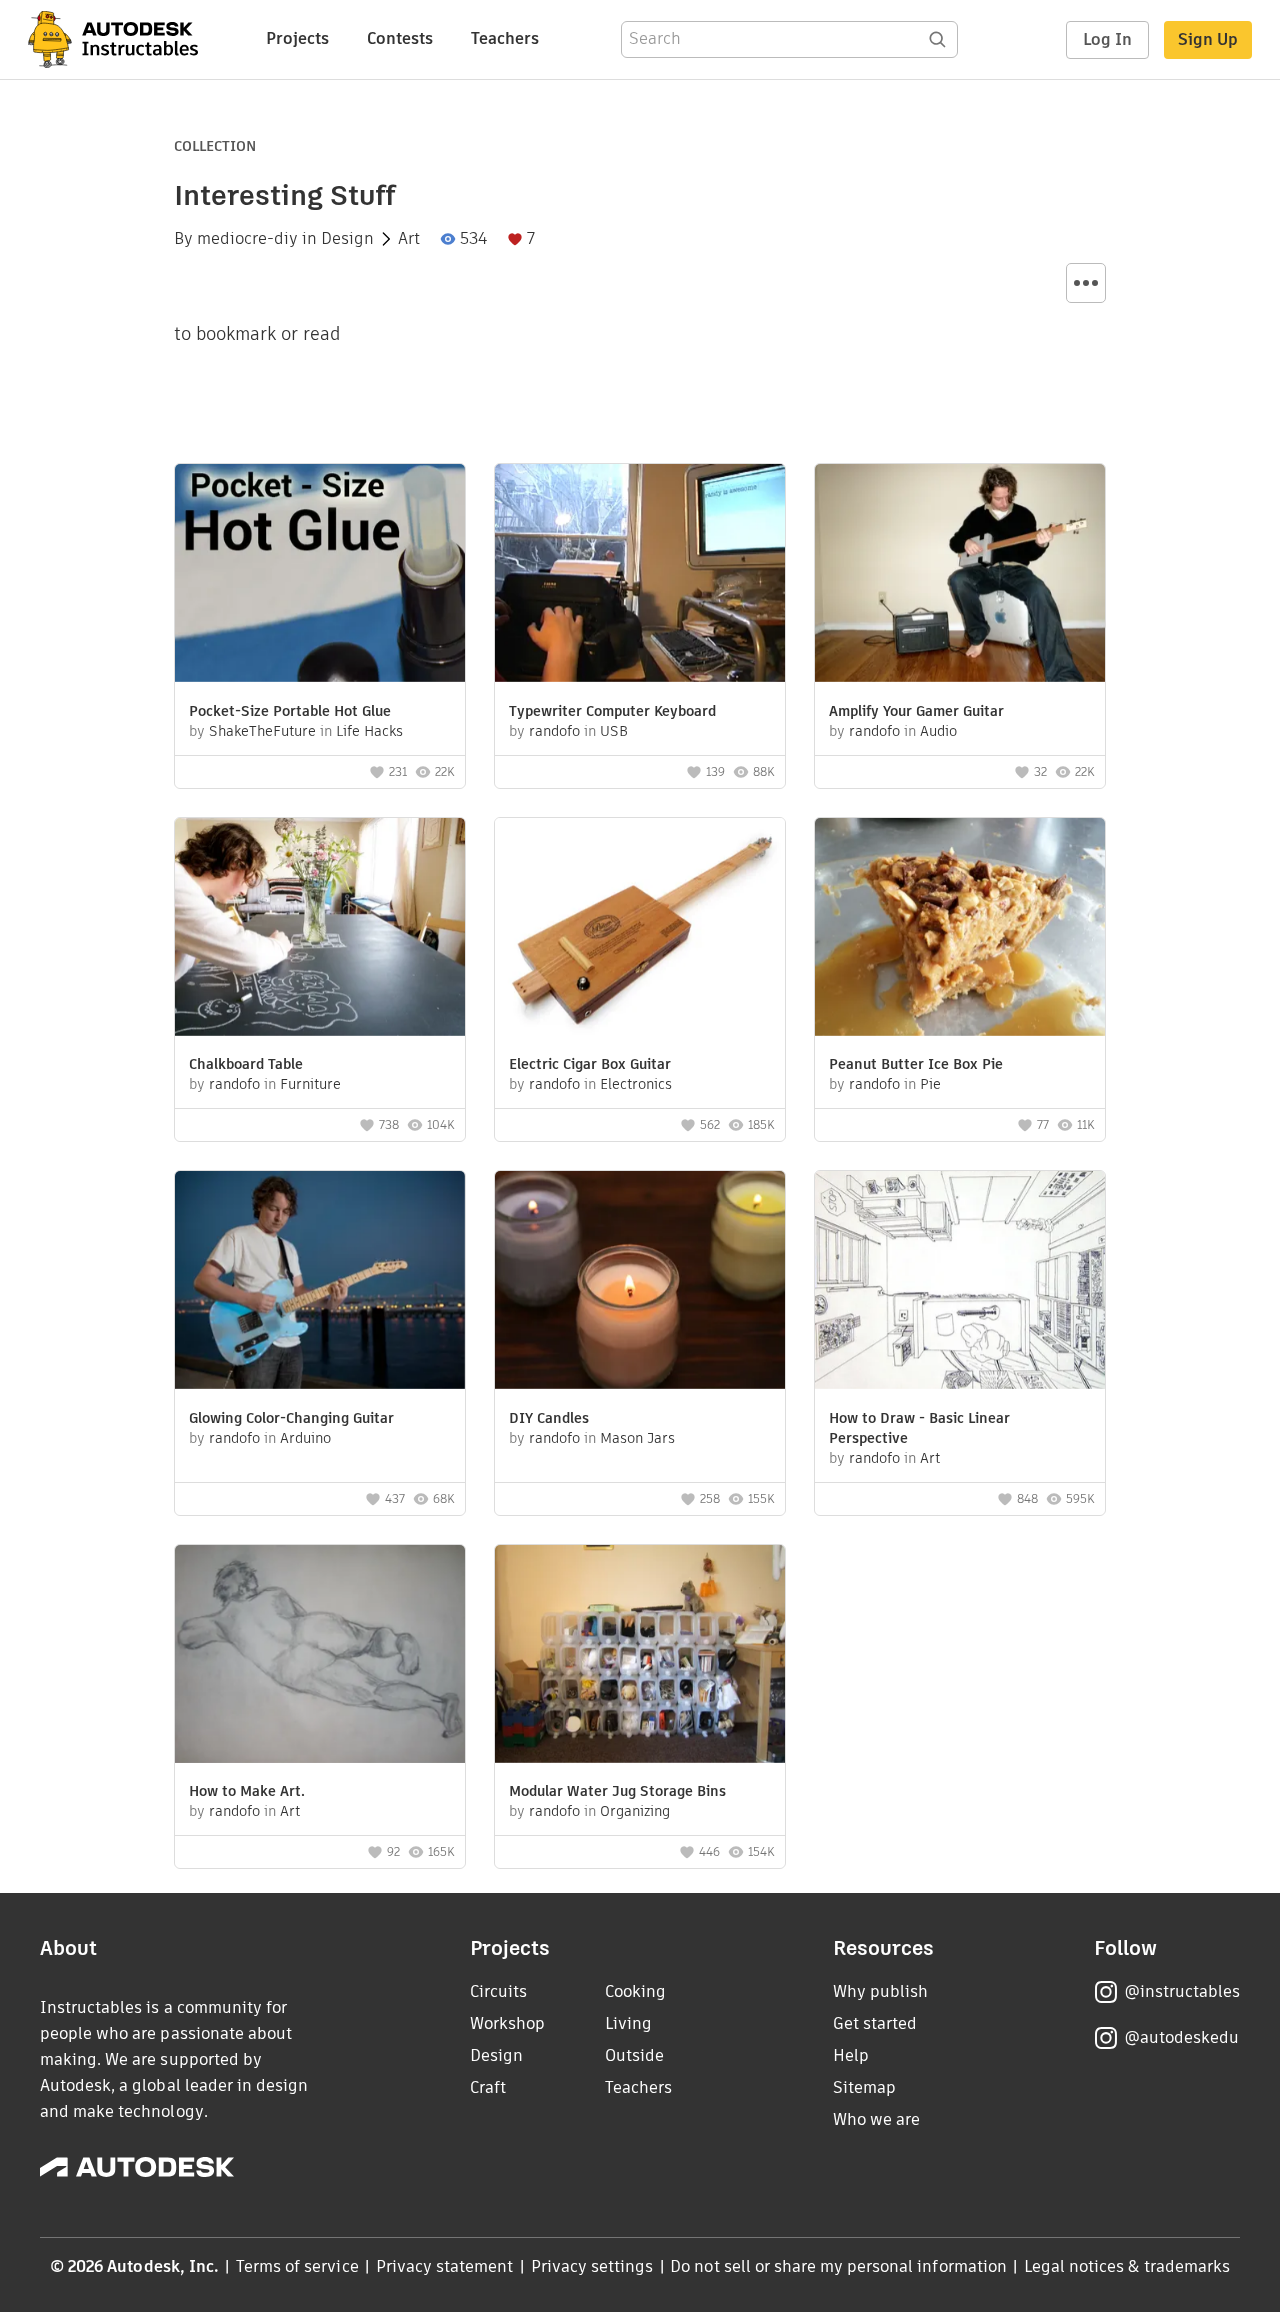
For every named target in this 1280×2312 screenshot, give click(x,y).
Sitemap (864, 2087)
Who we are (876, 2119)
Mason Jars (637, 1438)
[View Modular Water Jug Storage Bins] (640, 1656)
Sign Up (1208, 39)
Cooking (635, 1991)
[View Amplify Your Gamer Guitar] (960, 575)
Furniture (310, 1084)
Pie (930, 1084)
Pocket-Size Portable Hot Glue (290, 711)
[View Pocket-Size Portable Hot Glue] (320, 575)
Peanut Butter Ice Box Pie (916, 1064)
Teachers (505, 38)
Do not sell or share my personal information (838, 2266)
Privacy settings (592, 2266)
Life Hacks (369, 731)
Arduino (305, 1438)
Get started (875, 2023)
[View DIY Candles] (640, 1282)
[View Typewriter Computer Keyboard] (640, 575)
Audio (938, 731)
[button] (1086, 283)
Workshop (507, 2023)
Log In (1107, 39)
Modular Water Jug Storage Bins (617, 1791)
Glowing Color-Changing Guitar (291, 1418)
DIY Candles (549, 1418)
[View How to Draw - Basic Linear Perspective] (960, 1282)
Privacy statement (445, 2266)
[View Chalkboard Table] (320, 929)
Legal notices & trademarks (1127, 2266)
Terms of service (297, 2266)
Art (409, 239)
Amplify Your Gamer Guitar (916, 711)
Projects (297, 38)
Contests (400, 38)
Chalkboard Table (246, 1064)
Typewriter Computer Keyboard (612, 711)
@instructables (1182, 1991)
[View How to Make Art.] (320, 1656)
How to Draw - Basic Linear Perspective (919, 1428)
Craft (488, 2087)
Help (851, 2055)
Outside (634, 2055)
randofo (554, 731)
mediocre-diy (247, 239)
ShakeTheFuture (262, 731)
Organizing (635, 1811)
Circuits (498, 1991)
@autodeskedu (1181, 2037)
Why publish (880, 1991)
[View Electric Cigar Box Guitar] (640, 929)
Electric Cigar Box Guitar (590, 1064)
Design (347, 239)
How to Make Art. (247, 1791)
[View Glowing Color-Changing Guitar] (320, 1282)
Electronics (636, 1084)
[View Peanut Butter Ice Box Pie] (960, 929)
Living (628, 2023)
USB (614, 731)
